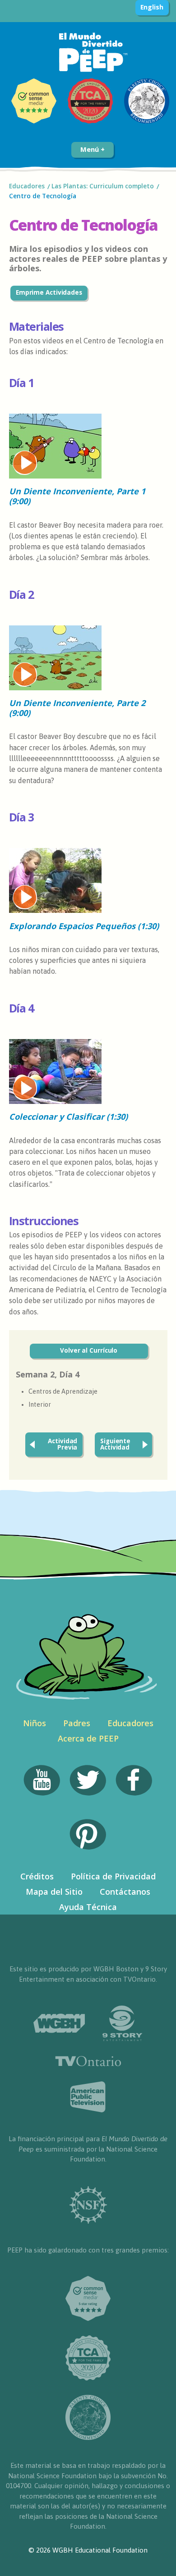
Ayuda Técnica (88, 1907)
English (152, 7)
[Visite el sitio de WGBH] (59, 2023)
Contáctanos (125, 1892)
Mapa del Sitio (54, 1892)
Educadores (27, 186)
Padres (77, 1723)
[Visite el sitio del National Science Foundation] (88, 2205)
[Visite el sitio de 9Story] (122, 2023)
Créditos (37, 1876)
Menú (90, 149)
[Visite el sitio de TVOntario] (88, 2061)
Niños (35, 1723)
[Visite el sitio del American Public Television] (88, 2097)
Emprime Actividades (49, 292)
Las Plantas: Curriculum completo (103, 186)
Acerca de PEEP (88, 1738)
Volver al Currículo (89, 1350)
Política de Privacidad (113, 1876)
